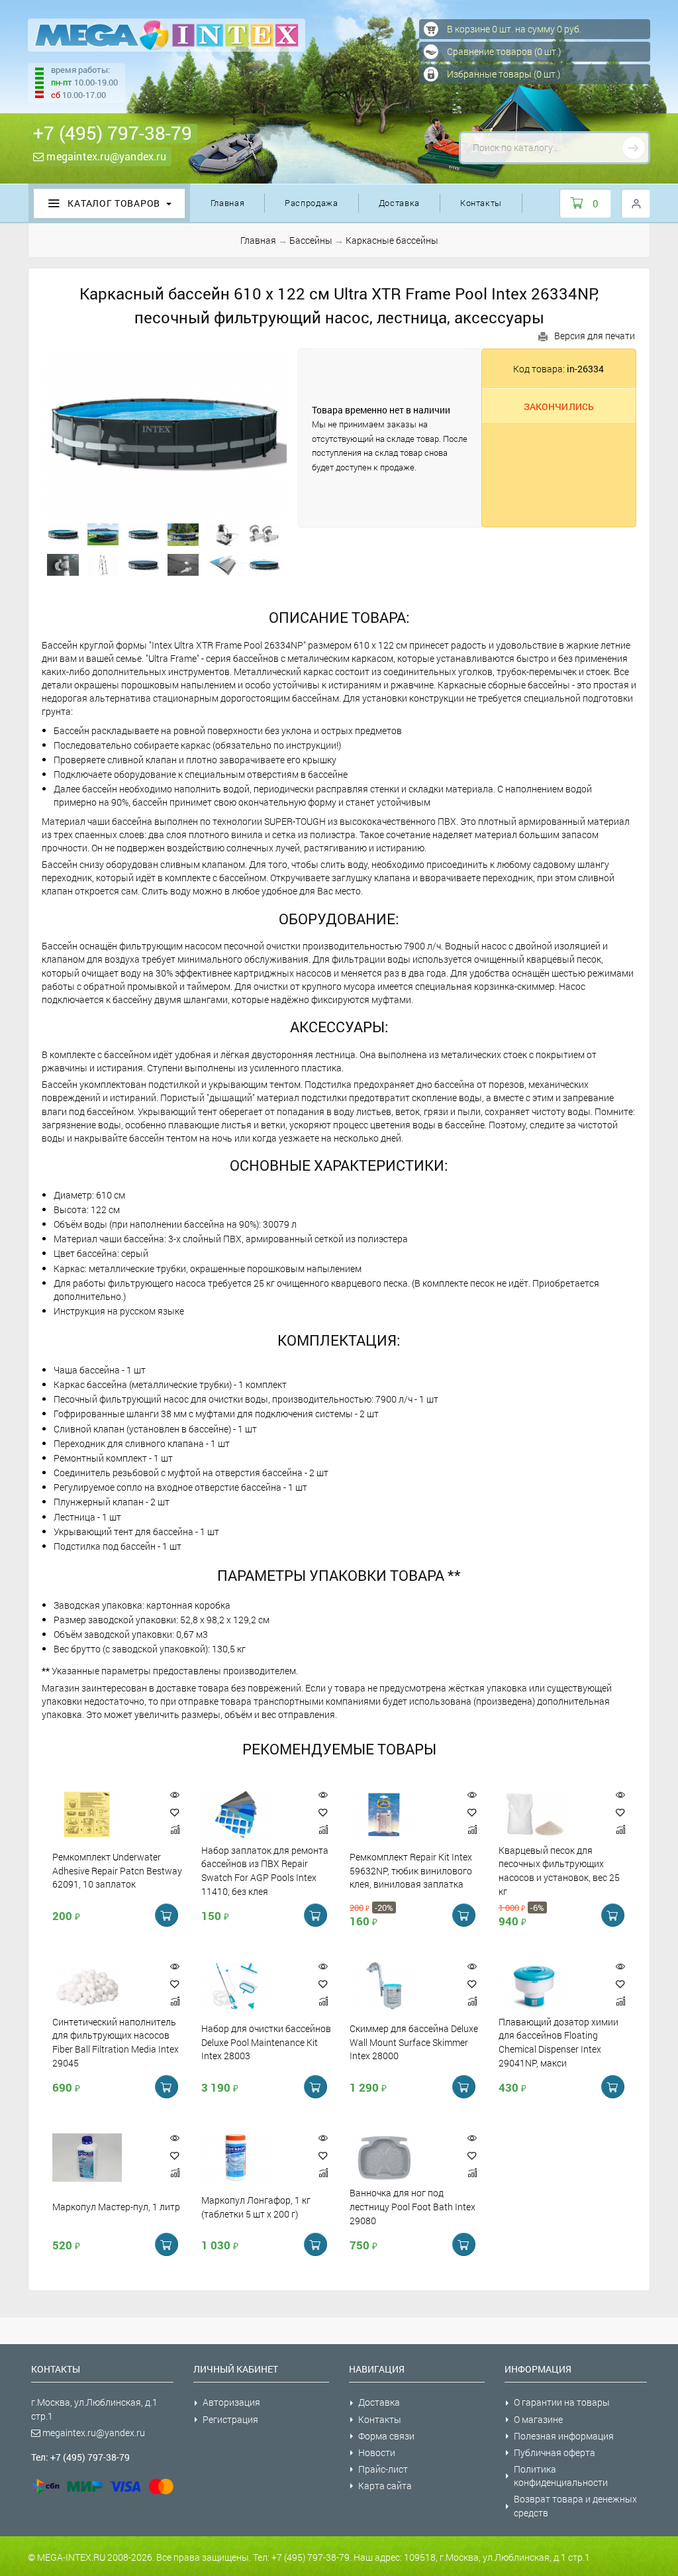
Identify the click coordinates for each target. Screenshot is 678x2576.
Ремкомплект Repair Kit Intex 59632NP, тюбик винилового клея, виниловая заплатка (411, 1871)
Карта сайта (385, 2486)
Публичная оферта (555, 2452)
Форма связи (386, 2436)
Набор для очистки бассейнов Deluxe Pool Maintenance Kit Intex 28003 (266, 2042)
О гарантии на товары (562, 2402)
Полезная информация (564, 2436)
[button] (175, 1812)
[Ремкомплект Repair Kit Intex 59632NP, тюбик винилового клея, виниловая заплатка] (399, 1814)
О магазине (538, 2419)
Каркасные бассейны (392, 240)
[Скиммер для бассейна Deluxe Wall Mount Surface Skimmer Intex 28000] (399, 1986)
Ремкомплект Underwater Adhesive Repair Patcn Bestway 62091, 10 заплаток (117, 1871)
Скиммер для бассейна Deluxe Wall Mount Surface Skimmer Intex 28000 (414, 2042)
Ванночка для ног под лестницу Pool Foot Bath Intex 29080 (412, 2207)
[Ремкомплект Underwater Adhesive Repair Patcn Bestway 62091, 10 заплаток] (101, 1814)
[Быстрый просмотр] (175, 1795)
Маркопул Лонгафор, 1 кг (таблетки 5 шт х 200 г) (256, 2207)
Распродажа (312, 203)
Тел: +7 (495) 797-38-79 (80, 2457)
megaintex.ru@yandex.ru (105, 156)
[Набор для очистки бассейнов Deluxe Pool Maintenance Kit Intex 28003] (250, 1986)
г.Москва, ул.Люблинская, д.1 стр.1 (94, 2409)
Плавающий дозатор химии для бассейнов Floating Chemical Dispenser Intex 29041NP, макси (558, 2042)
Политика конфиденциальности (561, 2476)
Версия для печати (595, 336)
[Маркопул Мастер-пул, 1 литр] (101, 2158)
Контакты (481, 203)
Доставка (399, 203)
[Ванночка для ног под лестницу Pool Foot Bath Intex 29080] (399, 2158)
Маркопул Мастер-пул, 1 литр (116, 2207)
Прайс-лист (383, 2469)
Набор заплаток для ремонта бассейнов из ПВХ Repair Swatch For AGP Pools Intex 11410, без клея (265, 1870)
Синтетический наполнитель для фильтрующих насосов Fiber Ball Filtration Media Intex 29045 (116, 2042)
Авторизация (231, 2402)
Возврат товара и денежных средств (575, 2505)
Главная (228, 203)
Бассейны (311, 240)
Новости (377, 2452)
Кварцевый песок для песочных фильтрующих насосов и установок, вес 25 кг (559, 1870)
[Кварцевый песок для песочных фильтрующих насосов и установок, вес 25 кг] (548, 1814)
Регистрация (230, 2419)
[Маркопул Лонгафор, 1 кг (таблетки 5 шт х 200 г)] (250, 2158)
